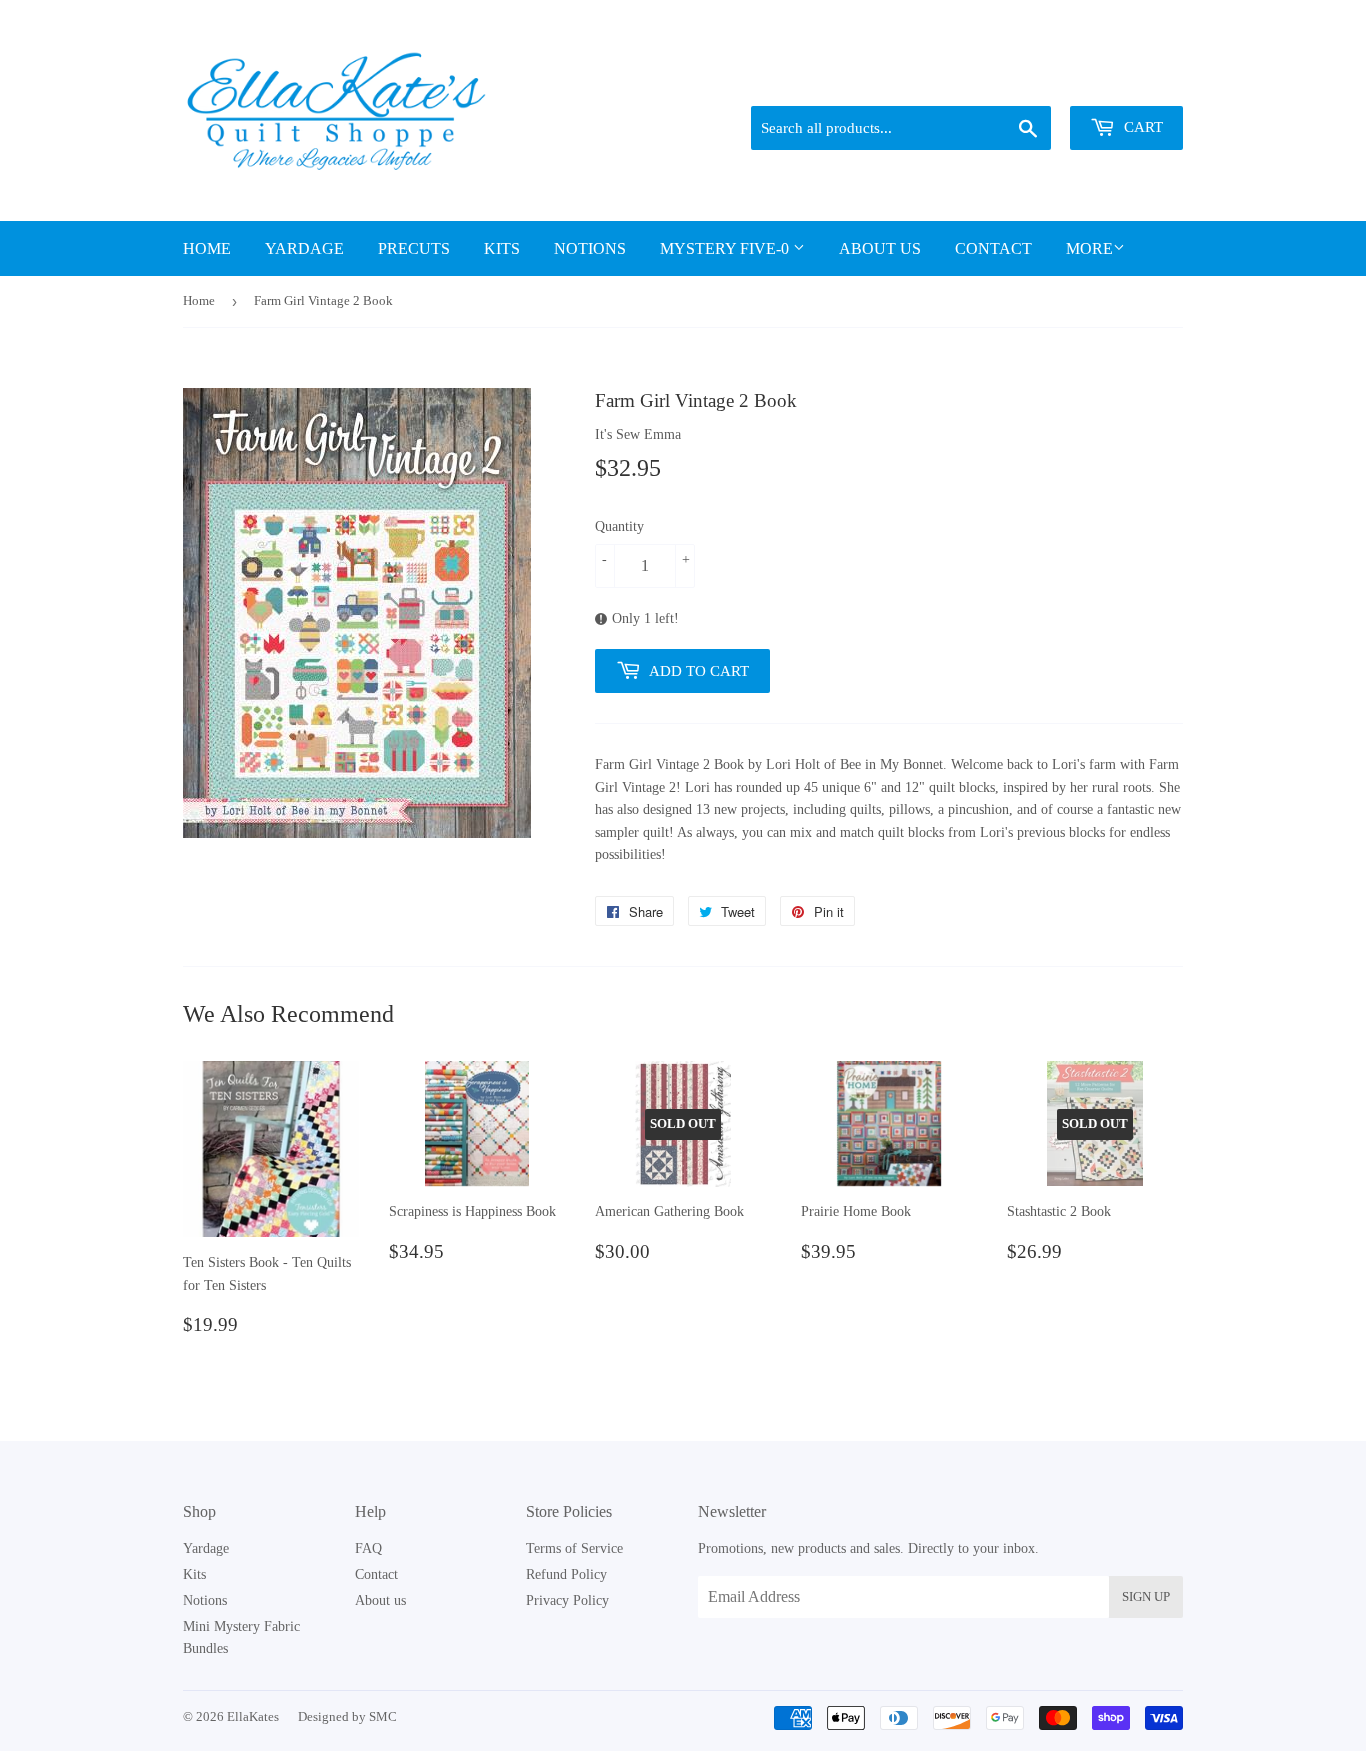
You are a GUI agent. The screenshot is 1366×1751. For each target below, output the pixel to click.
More (1089, 248)
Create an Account (1135, 81)
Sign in (1044, 81)
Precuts (414, 248)
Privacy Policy (567, 1600)
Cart (1141, 127)
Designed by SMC (347, 1716)
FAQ (368, 1548)
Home (207, 248)
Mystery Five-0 (726, 248)
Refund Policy (566, 1574)
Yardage (304, 248)
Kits (502, 248)
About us (880, 248)
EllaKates (253, 1716)
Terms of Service (574, 1548)
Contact (993, 248)
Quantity (619, 526)
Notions (590, 248)
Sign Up (1146, 1596)
